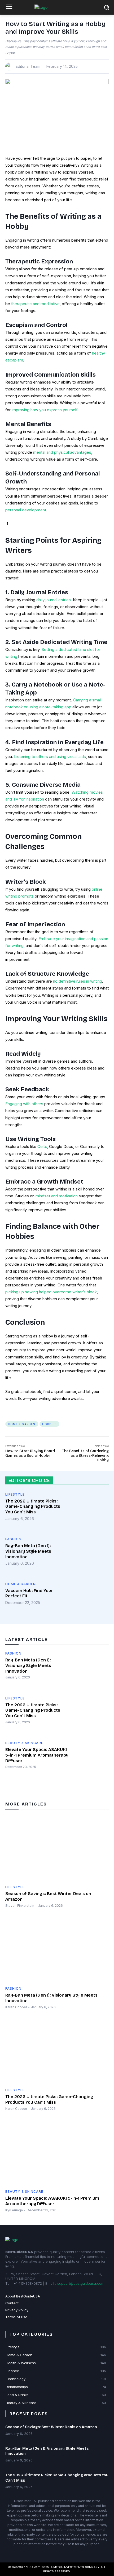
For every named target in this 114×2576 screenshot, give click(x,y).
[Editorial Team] (10, 66)
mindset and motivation (56, 1196)
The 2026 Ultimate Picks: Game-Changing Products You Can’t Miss (33, 1507)
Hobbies (49, 1424)
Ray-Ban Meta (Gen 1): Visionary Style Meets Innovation (28, 1551)
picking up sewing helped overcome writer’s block (51, 1292)
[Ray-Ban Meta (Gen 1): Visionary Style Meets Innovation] (91, 1556)
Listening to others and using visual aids (49, 757)
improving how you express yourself (44, 410)
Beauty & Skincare (24, 1743)
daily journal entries (53, 600)
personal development (26, 510)
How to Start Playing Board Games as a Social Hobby (30, 1453)
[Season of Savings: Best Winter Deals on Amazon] (57, 1849)
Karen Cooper (16, 2007)
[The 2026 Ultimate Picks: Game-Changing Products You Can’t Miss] (91, 1511)
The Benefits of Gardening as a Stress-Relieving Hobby (85, 1456)
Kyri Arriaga (14, 2210)
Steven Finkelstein (20, 1906)
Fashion (13, 1539)
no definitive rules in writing (77, 981)
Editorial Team (28, 66)
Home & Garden (22, 1424)
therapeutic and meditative (35, 304)
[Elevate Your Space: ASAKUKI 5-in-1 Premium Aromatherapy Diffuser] (91, 1760)
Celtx (42, 1146)
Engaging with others (24, 1104)
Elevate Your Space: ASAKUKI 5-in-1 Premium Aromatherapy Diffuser (37, 1755)
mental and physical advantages (62, 452)
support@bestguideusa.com (81, 2283)
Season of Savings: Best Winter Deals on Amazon (51, 2427)
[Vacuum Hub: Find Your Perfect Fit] (91, 1601)
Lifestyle (15, 1495)
